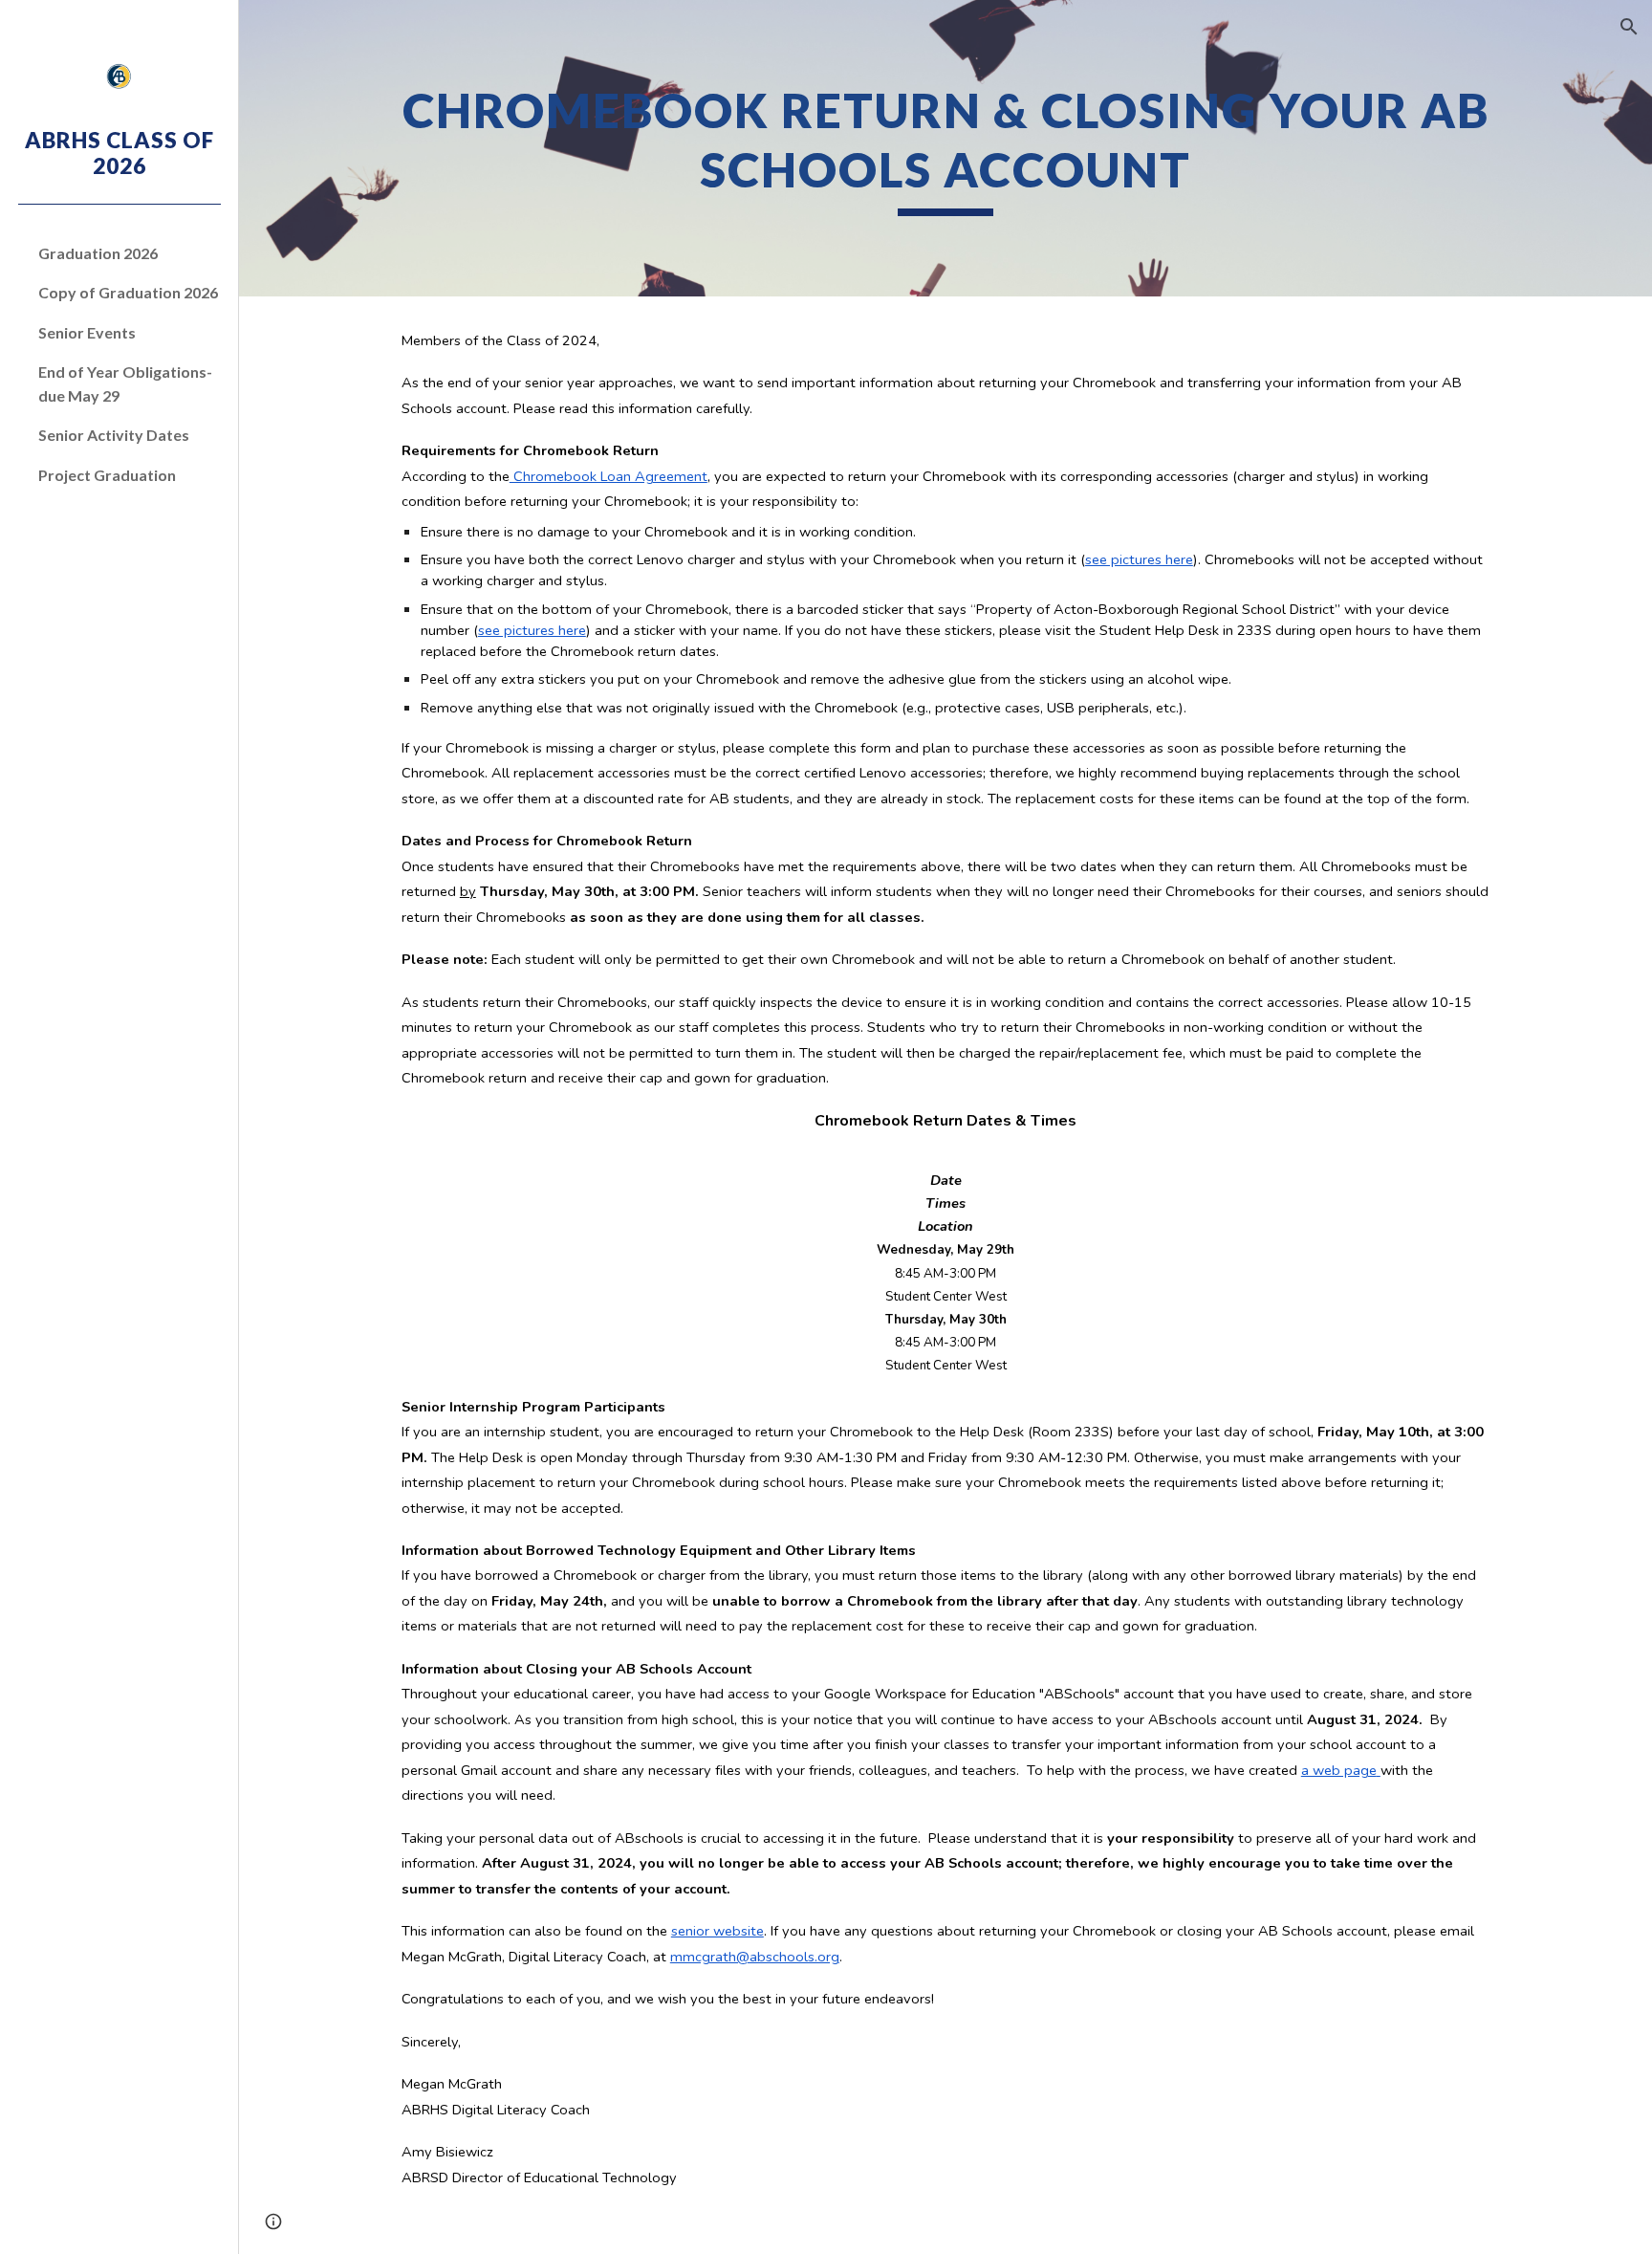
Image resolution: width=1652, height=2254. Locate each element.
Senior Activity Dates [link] (114, 435)
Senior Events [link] (87, 332)
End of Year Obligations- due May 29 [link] (125, 383)
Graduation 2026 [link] (98, 253)
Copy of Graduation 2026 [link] (128, 292)
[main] (946, 148)
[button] (1629, 27)
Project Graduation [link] (107, 475)
